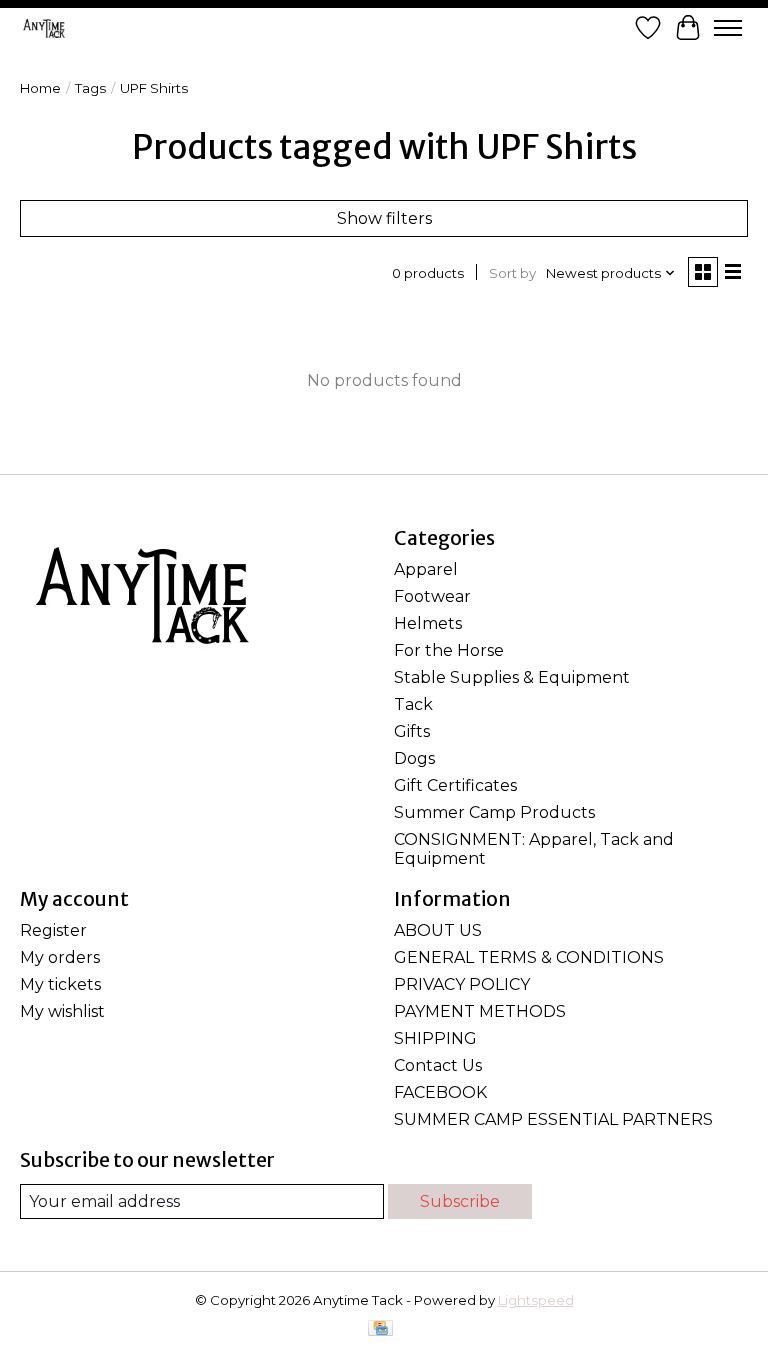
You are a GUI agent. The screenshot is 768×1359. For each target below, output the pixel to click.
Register (53, 930)
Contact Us (438, 1065)
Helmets (428, 623)
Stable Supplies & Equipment (512, 677)
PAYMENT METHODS (480, 1011)
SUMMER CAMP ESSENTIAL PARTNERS (553, 1119)
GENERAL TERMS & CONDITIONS (529, 957)
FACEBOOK (440, 1092)
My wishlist (62, 1011)
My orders (60, 957)
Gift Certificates (455, 785)
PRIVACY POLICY (462, 984)
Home (40, 88)
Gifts (412, 731)
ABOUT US (438, 930)
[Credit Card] (380, 1329)
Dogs (414, 758)
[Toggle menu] (728, 28)
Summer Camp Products (494, 812)
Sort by (512, 273)
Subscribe (460, 1201)
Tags (90, 88)
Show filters (384, 218)
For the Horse (449, 650)
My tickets (60, 984)
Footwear (432, 596)
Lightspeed (536, 1300)
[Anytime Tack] (44, 28)
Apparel (426, 569)
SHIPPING (435, 1038)
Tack (413, 704)
